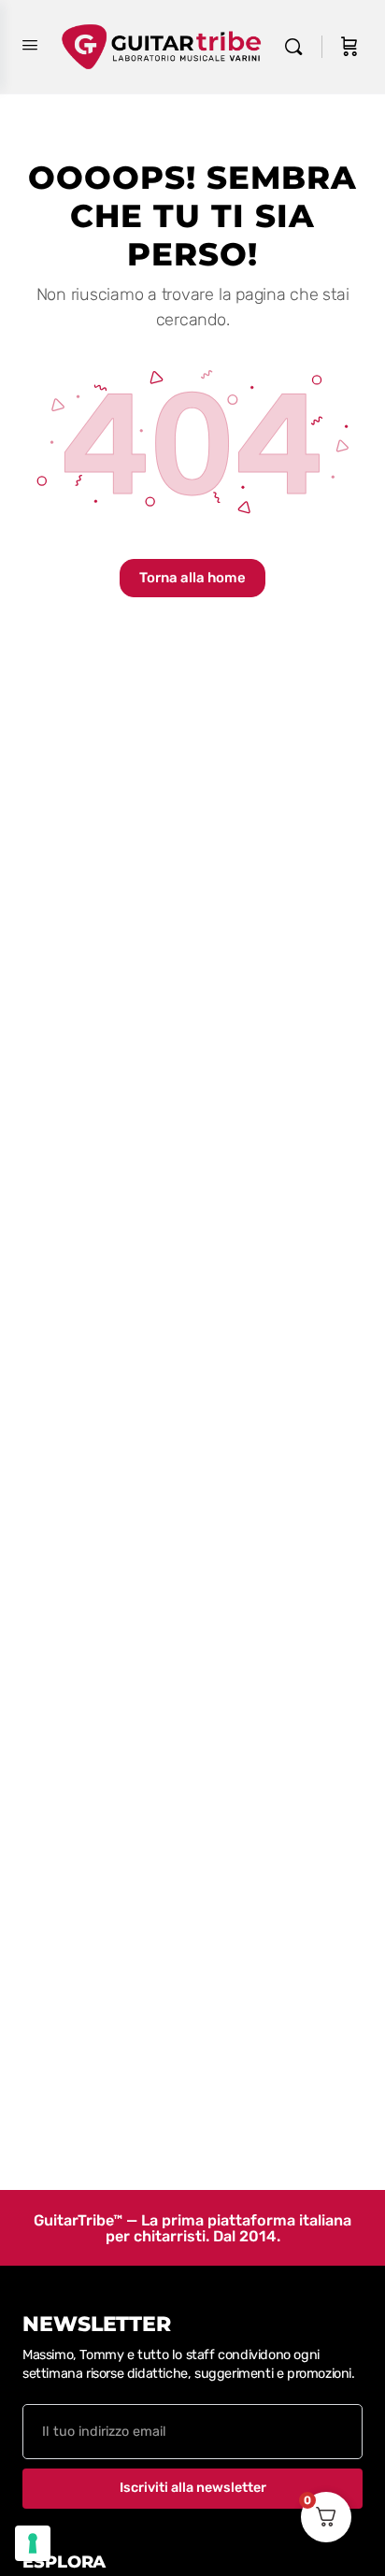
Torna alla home (192, 578)
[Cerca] (298, 47)
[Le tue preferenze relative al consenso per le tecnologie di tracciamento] (33, 2543)
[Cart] (349, 47)
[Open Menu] (30, 45)
